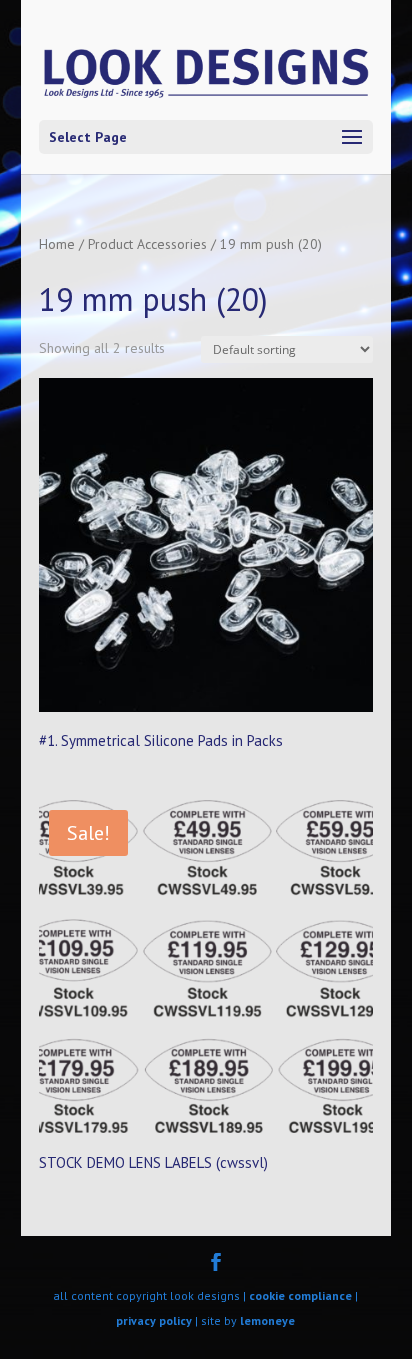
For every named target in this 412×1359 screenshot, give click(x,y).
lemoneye (267, 1320)
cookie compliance (300, 1295)
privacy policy (154, 1320)
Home (57, 244)
